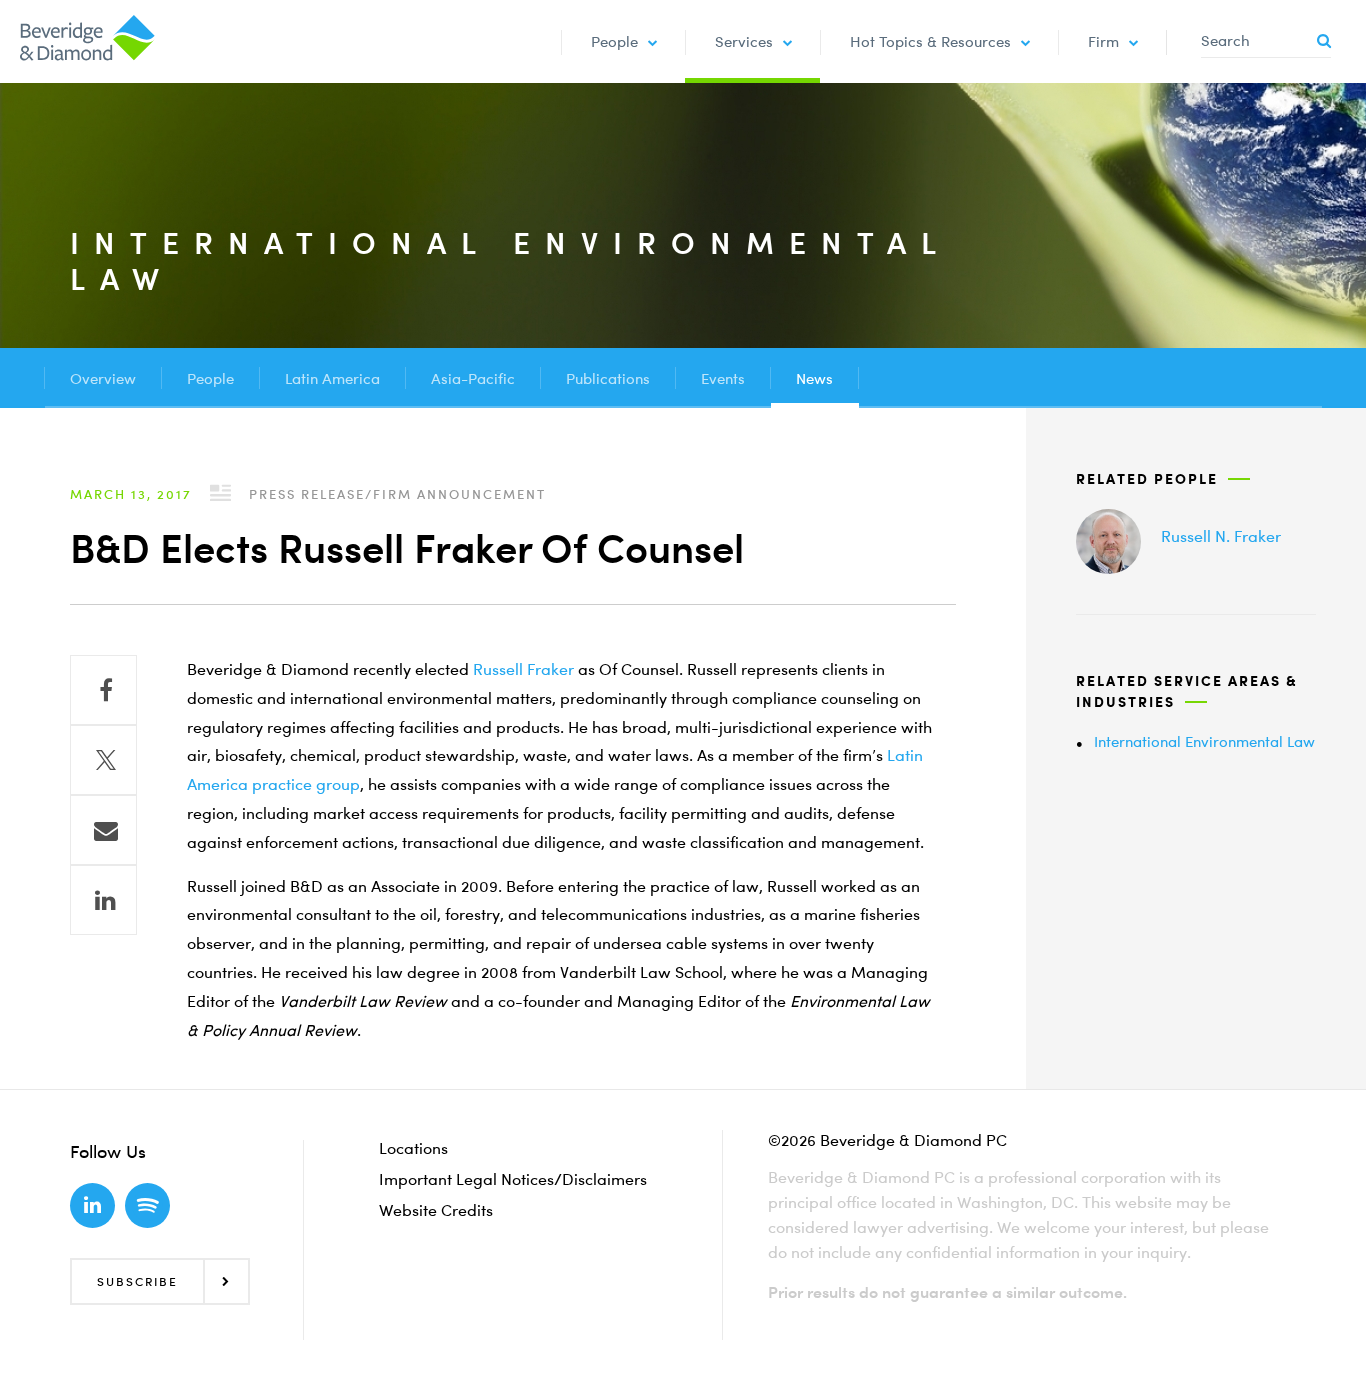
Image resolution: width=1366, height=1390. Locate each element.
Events (723, 378)
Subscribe (137, 1281)
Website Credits (436, 1210)
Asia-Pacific (473, 378)
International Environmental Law (1204, 741)
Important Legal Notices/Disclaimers (513, 1179)
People (614, 41)
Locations (413, 1148)
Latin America (332, 378)
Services (744, 41)
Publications (608, 378)
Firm (1103, 41)
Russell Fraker (523, 669)
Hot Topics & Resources (930, 41)
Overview (103, 378)
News (814, 378)
